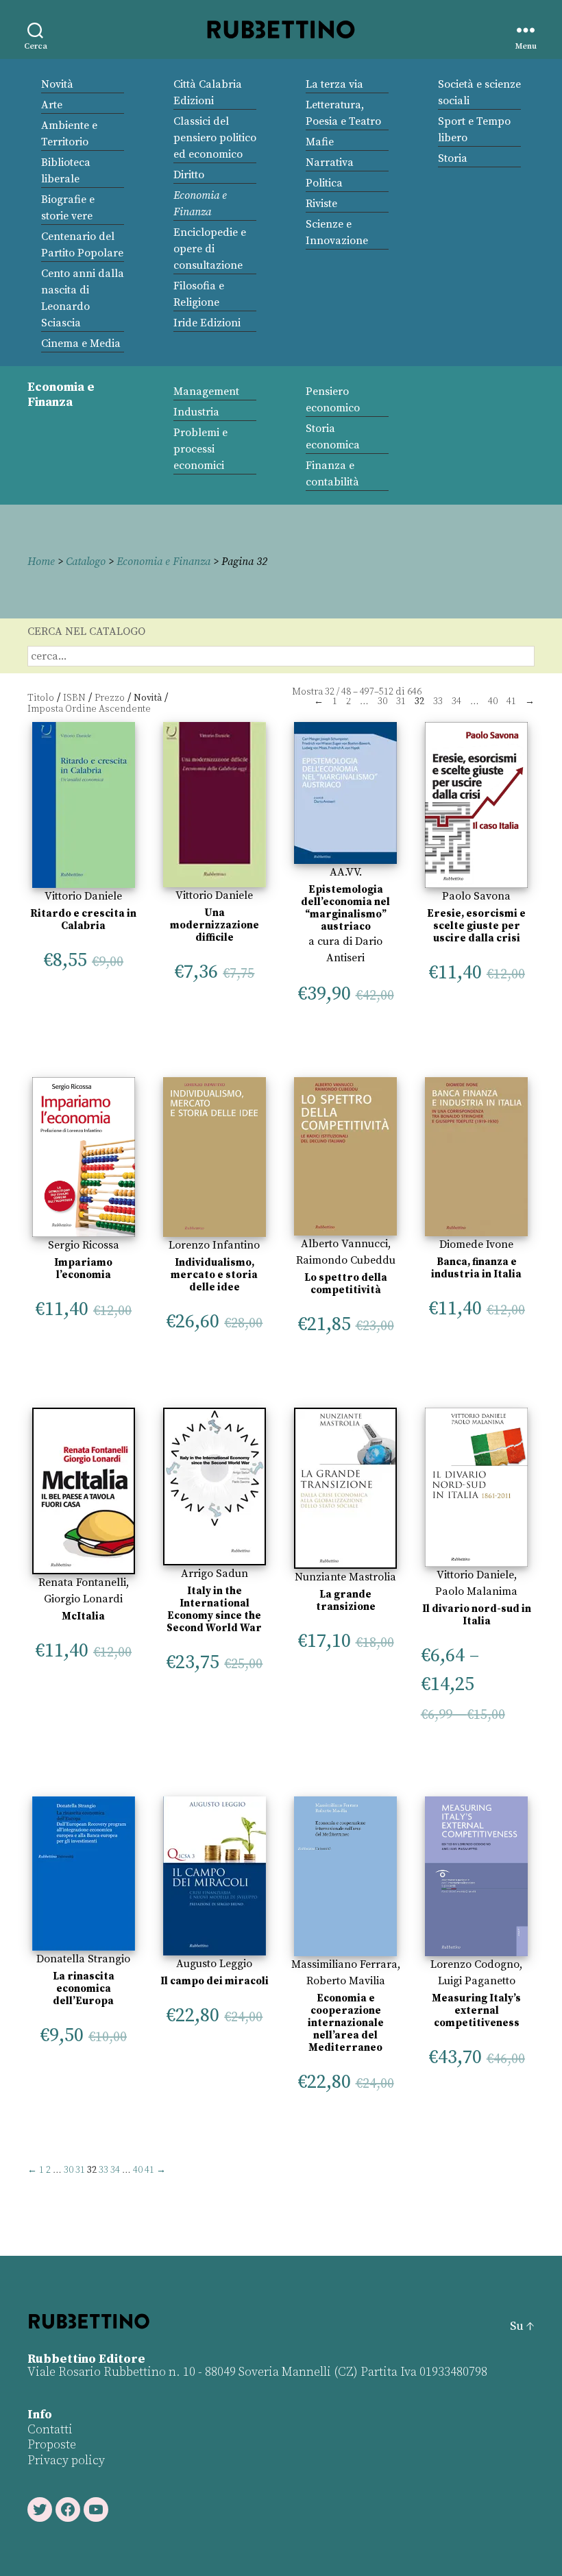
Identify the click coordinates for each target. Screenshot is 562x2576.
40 (493, 701)
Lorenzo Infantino (214, 1245)
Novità (57, 84)
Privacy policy (66, 2460)
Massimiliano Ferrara (344, 1964)
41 (511, 701)
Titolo (41, 698)
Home (41, 562)
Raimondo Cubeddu (346, 1260)
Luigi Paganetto (477, 1981)
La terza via (334, 84)
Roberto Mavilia (346, 1981)
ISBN (74, 698)
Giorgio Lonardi (83, 1599)
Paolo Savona (476, 896)
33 (438, 701)
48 (346, 692)
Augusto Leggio (214, 1964)
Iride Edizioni (207, 323)
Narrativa (330, 162)
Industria (196, 412)
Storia (453, 158)
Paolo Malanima (476, 1591)
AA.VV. (346, 872)
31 (401, 701)
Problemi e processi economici (200, 449)
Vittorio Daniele (83, 896)
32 (330, 692)
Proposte (52, 2445)
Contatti (50, 2430)
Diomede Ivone (476, 1244)
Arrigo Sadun (215, 1574)
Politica (324, 183)
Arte (52, 105)
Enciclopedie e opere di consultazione (210, 249)
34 (456, 701)
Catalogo (86, 562)
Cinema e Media (81, 344)
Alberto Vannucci (344, 1244)
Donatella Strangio (83, 1959)
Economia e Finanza (163, 562)
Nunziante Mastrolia (345, 1577)
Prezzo (110, 698)
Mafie (320, 142)
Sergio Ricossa (84, 1245)
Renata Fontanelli (82, 1582)
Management (206, 392)
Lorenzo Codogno (475, 1964)
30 (382, 701)
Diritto (189, 175)
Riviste (321, 204)
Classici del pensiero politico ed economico (215, 138)
